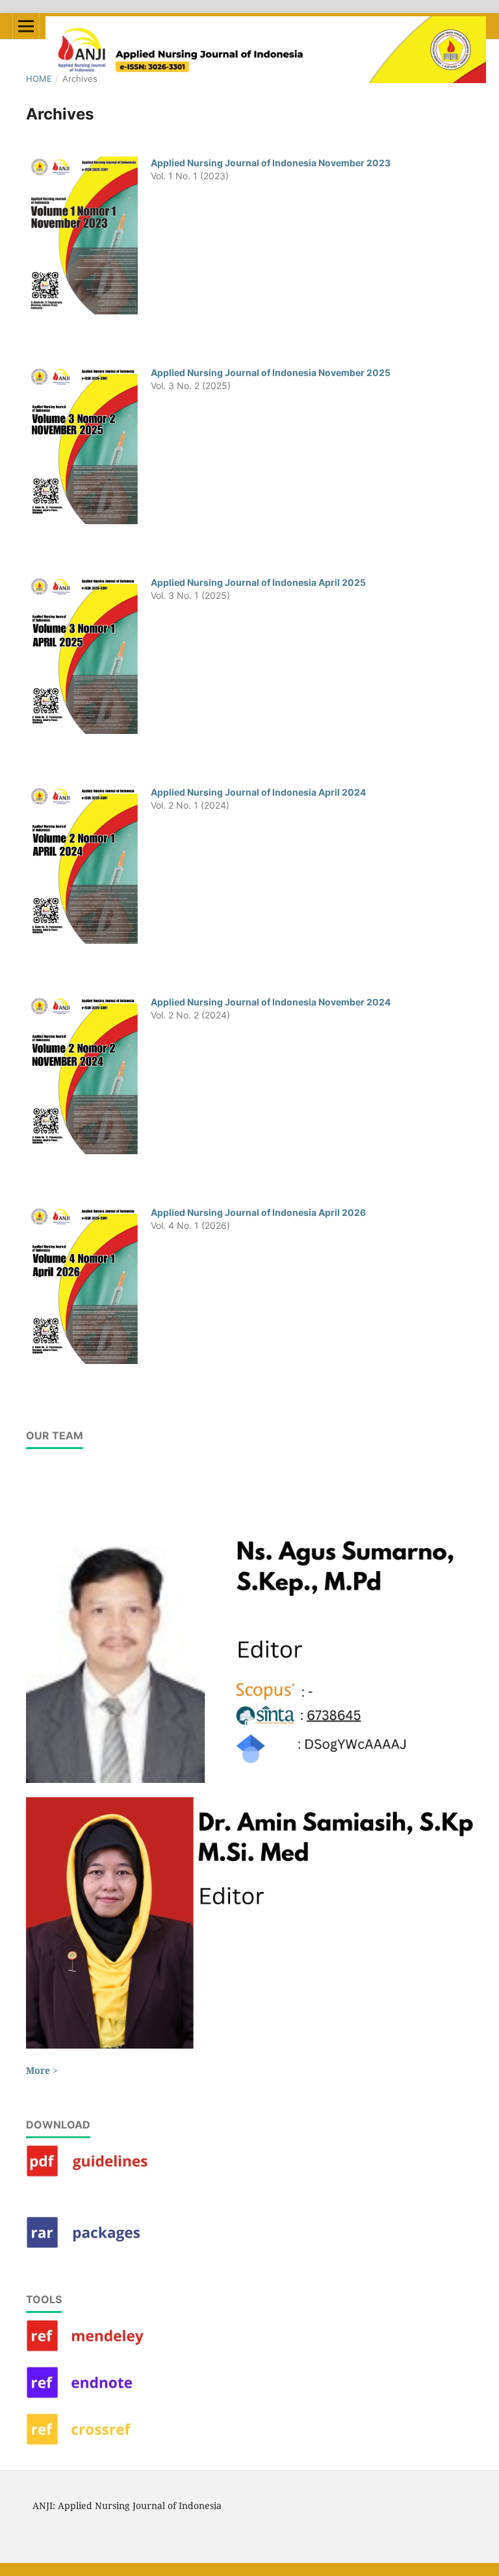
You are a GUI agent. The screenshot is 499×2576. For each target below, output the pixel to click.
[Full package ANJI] (91, 2245)
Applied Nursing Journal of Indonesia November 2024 (271, 1002)
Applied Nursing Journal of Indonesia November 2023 (271, 163)
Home (39, 79)
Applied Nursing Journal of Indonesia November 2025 (271, 373)
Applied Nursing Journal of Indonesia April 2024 (258, 792)
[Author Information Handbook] (91, 2174)
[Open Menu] (26, 26)
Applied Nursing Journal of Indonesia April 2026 (258, 1212)
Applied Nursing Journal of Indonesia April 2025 (258, 582)
